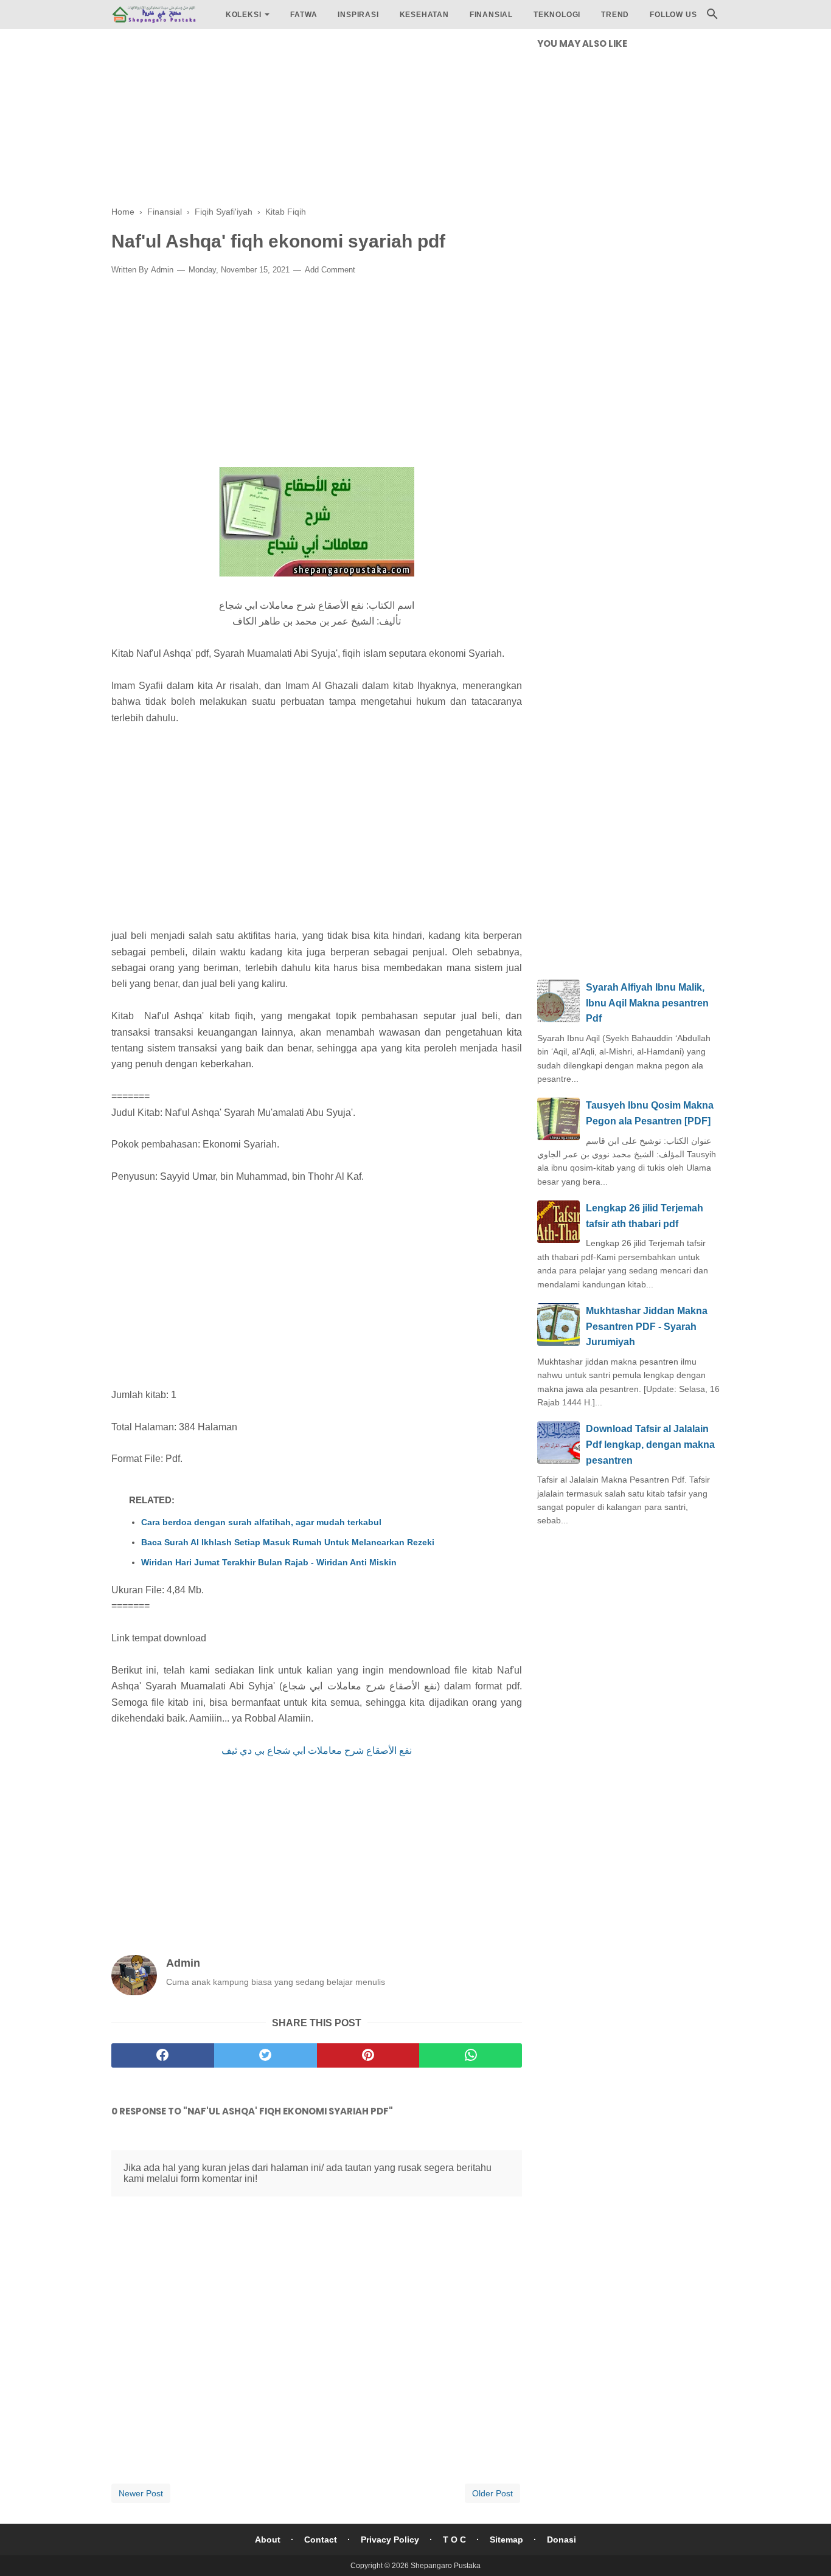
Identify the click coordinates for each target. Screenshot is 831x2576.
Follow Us (673, 15)
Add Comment (330, 270)
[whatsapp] (471, 2055)
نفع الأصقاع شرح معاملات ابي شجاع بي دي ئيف (317, 1750)
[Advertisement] (317, 122)
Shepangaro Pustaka (446, 2566)
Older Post (492, 2493)
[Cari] (712, 17)
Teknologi (557, 15)
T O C (454, 2540)
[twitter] (266, 2055)
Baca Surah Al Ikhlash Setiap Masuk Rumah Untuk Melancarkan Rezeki (288, 1542)
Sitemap (506, 2540)
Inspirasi (358, 15)
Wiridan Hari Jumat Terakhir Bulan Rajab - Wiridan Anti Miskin (269, 1562)
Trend (615, 15)
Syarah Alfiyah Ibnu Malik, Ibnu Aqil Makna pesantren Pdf (647, 1003)
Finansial (491, 15)
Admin (162, 270)
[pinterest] (368, 2055)
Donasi (562, 2540)
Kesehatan (424, 15)
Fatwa (304, 15)
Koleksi (244, 15)
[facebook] (163, 2055)
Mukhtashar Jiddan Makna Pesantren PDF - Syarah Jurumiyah (647, 1326)
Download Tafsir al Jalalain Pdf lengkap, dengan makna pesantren (650, 1444)
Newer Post (141, 2493)
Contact (321, 2540)
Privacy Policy (390, 2540)
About (268, 2540)
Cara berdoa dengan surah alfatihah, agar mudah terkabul (261, 1522)
